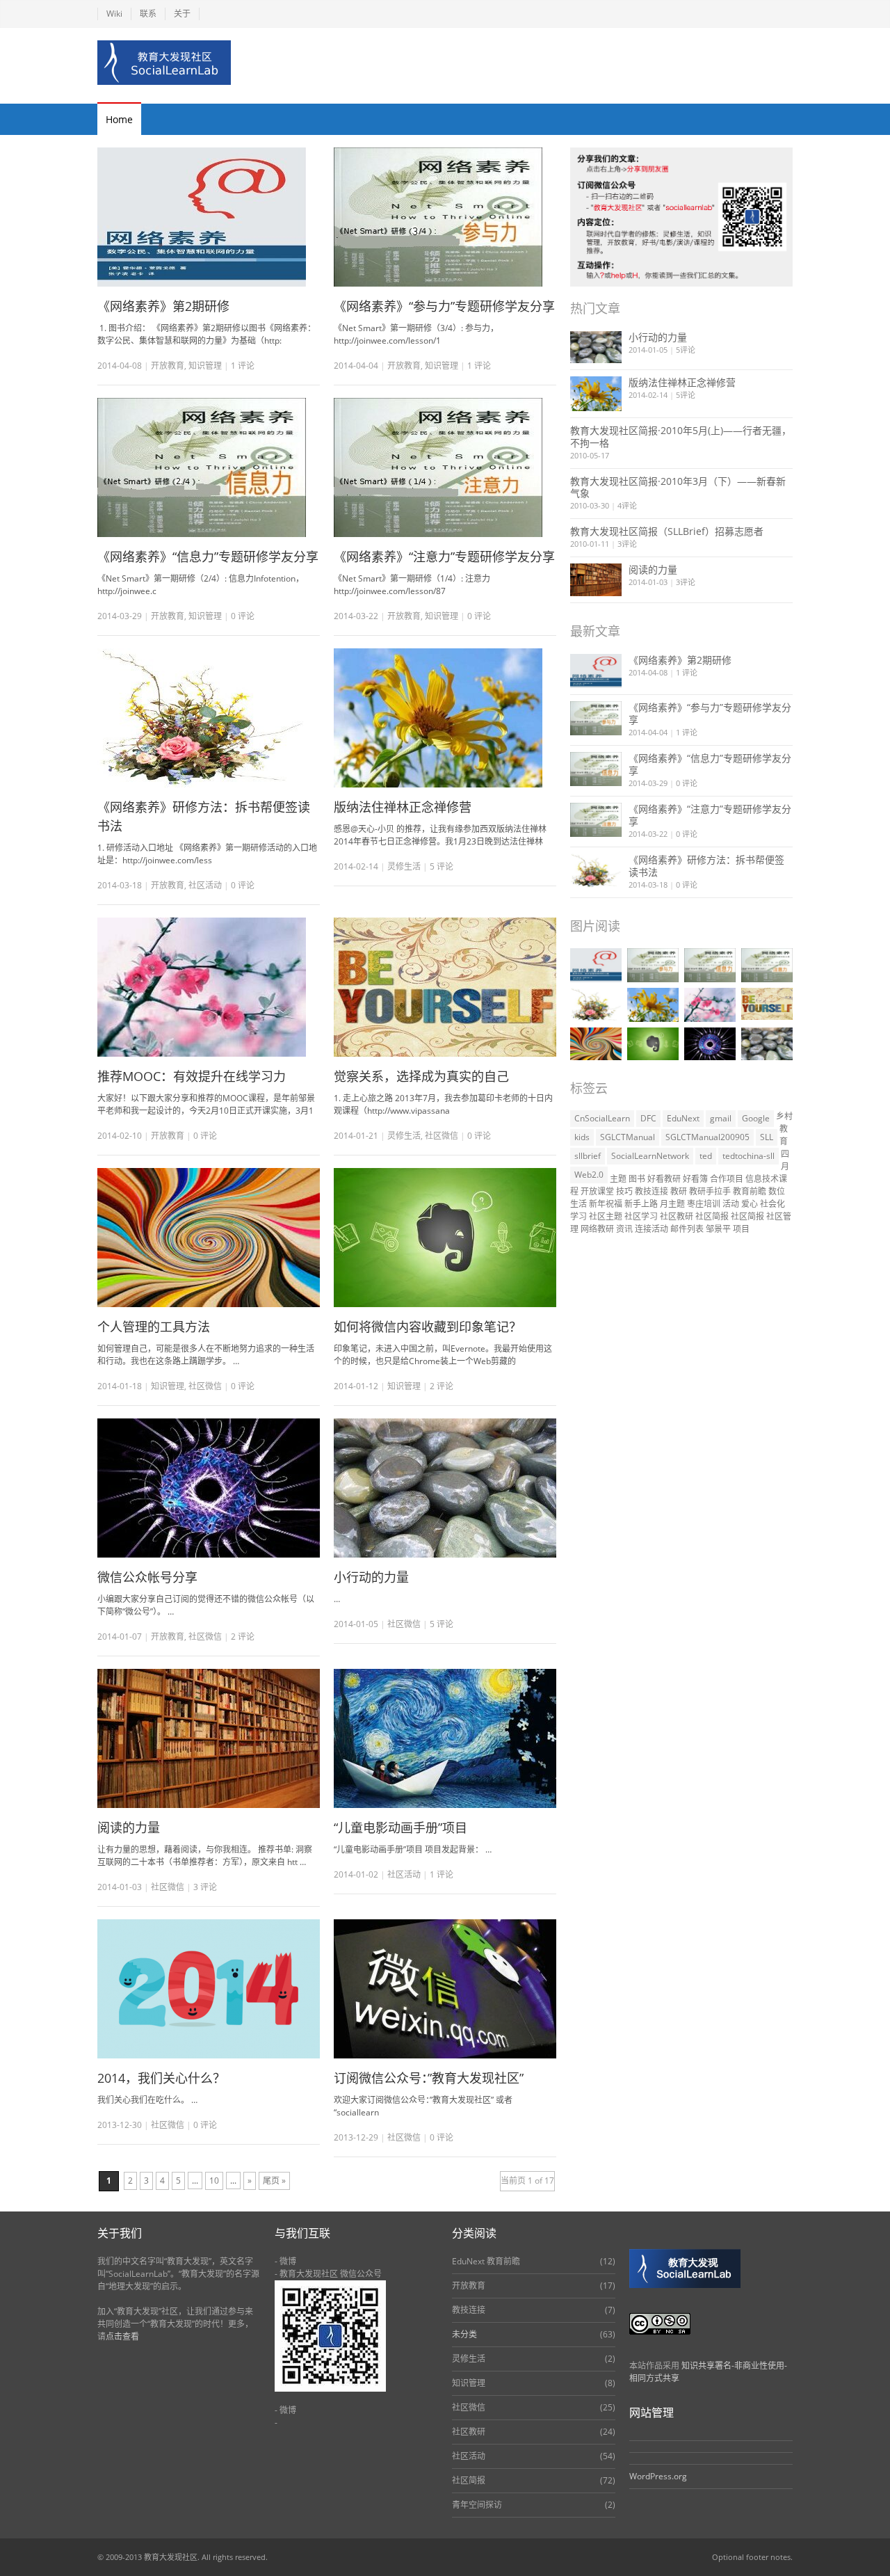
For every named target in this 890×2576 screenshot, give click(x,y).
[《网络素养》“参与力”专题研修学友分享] (445, 217)
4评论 (627, 505)
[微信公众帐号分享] (209, 1488)
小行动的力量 (371, 1577)
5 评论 (442, 866)
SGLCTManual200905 (707, 1137)
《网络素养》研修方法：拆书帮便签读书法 (706, 866)
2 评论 (442, 1386)
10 (214, 2181)
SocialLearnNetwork (650, 1156)
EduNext (683, 1118)
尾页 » (274, 2181)
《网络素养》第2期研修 (163, 306)
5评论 (686, 350)
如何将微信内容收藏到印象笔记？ (428, 1327)
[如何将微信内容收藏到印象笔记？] (445, 1238)
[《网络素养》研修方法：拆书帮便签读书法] (209, 718)
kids (582, 1137)
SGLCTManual (628, 1137)
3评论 (627, 544)
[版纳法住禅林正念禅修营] (445, 718)
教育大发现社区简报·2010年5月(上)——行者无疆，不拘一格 (681, 437)
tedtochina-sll (749, 1156)
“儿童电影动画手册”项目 (400, 1827)
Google (756, 1118)
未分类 (464, 2334)
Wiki (114, 14)
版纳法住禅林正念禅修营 (403, 807)
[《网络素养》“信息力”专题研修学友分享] (209, 467)
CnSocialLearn (602, 1118)
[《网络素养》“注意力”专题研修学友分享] (445, 467)
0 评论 (687, 783)
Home (119, 119)
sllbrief (588, 1156)
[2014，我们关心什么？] (209, 1989)
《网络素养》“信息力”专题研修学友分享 (208, 557)
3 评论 (205, 1887)
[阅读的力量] (209, 1738)
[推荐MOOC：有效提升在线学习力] (209, 987)
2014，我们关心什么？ (161, 2078)
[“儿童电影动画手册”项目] (445, 1738)
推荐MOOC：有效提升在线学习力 (192, 1076)
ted (706, 1156)
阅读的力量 (129, 1827)
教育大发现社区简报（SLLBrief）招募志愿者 (667, 531)
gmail (721, 1118)
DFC (648, 1118)
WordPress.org (658, 2476)
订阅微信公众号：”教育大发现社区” (429, 2078)
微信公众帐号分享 (147, 1577)
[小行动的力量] (445, 1488)
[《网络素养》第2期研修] (209, 217)
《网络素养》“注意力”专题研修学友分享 (444, 557)
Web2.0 (589, 1175)
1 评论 (243, 366)
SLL (767, 1137)
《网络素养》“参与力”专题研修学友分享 (444, 306)
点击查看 (122, 2336)
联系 (148, 14)
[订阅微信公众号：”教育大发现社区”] (445, 1989)
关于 (182, 14)
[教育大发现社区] (164, 63)
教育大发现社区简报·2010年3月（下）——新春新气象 (678, 487)
